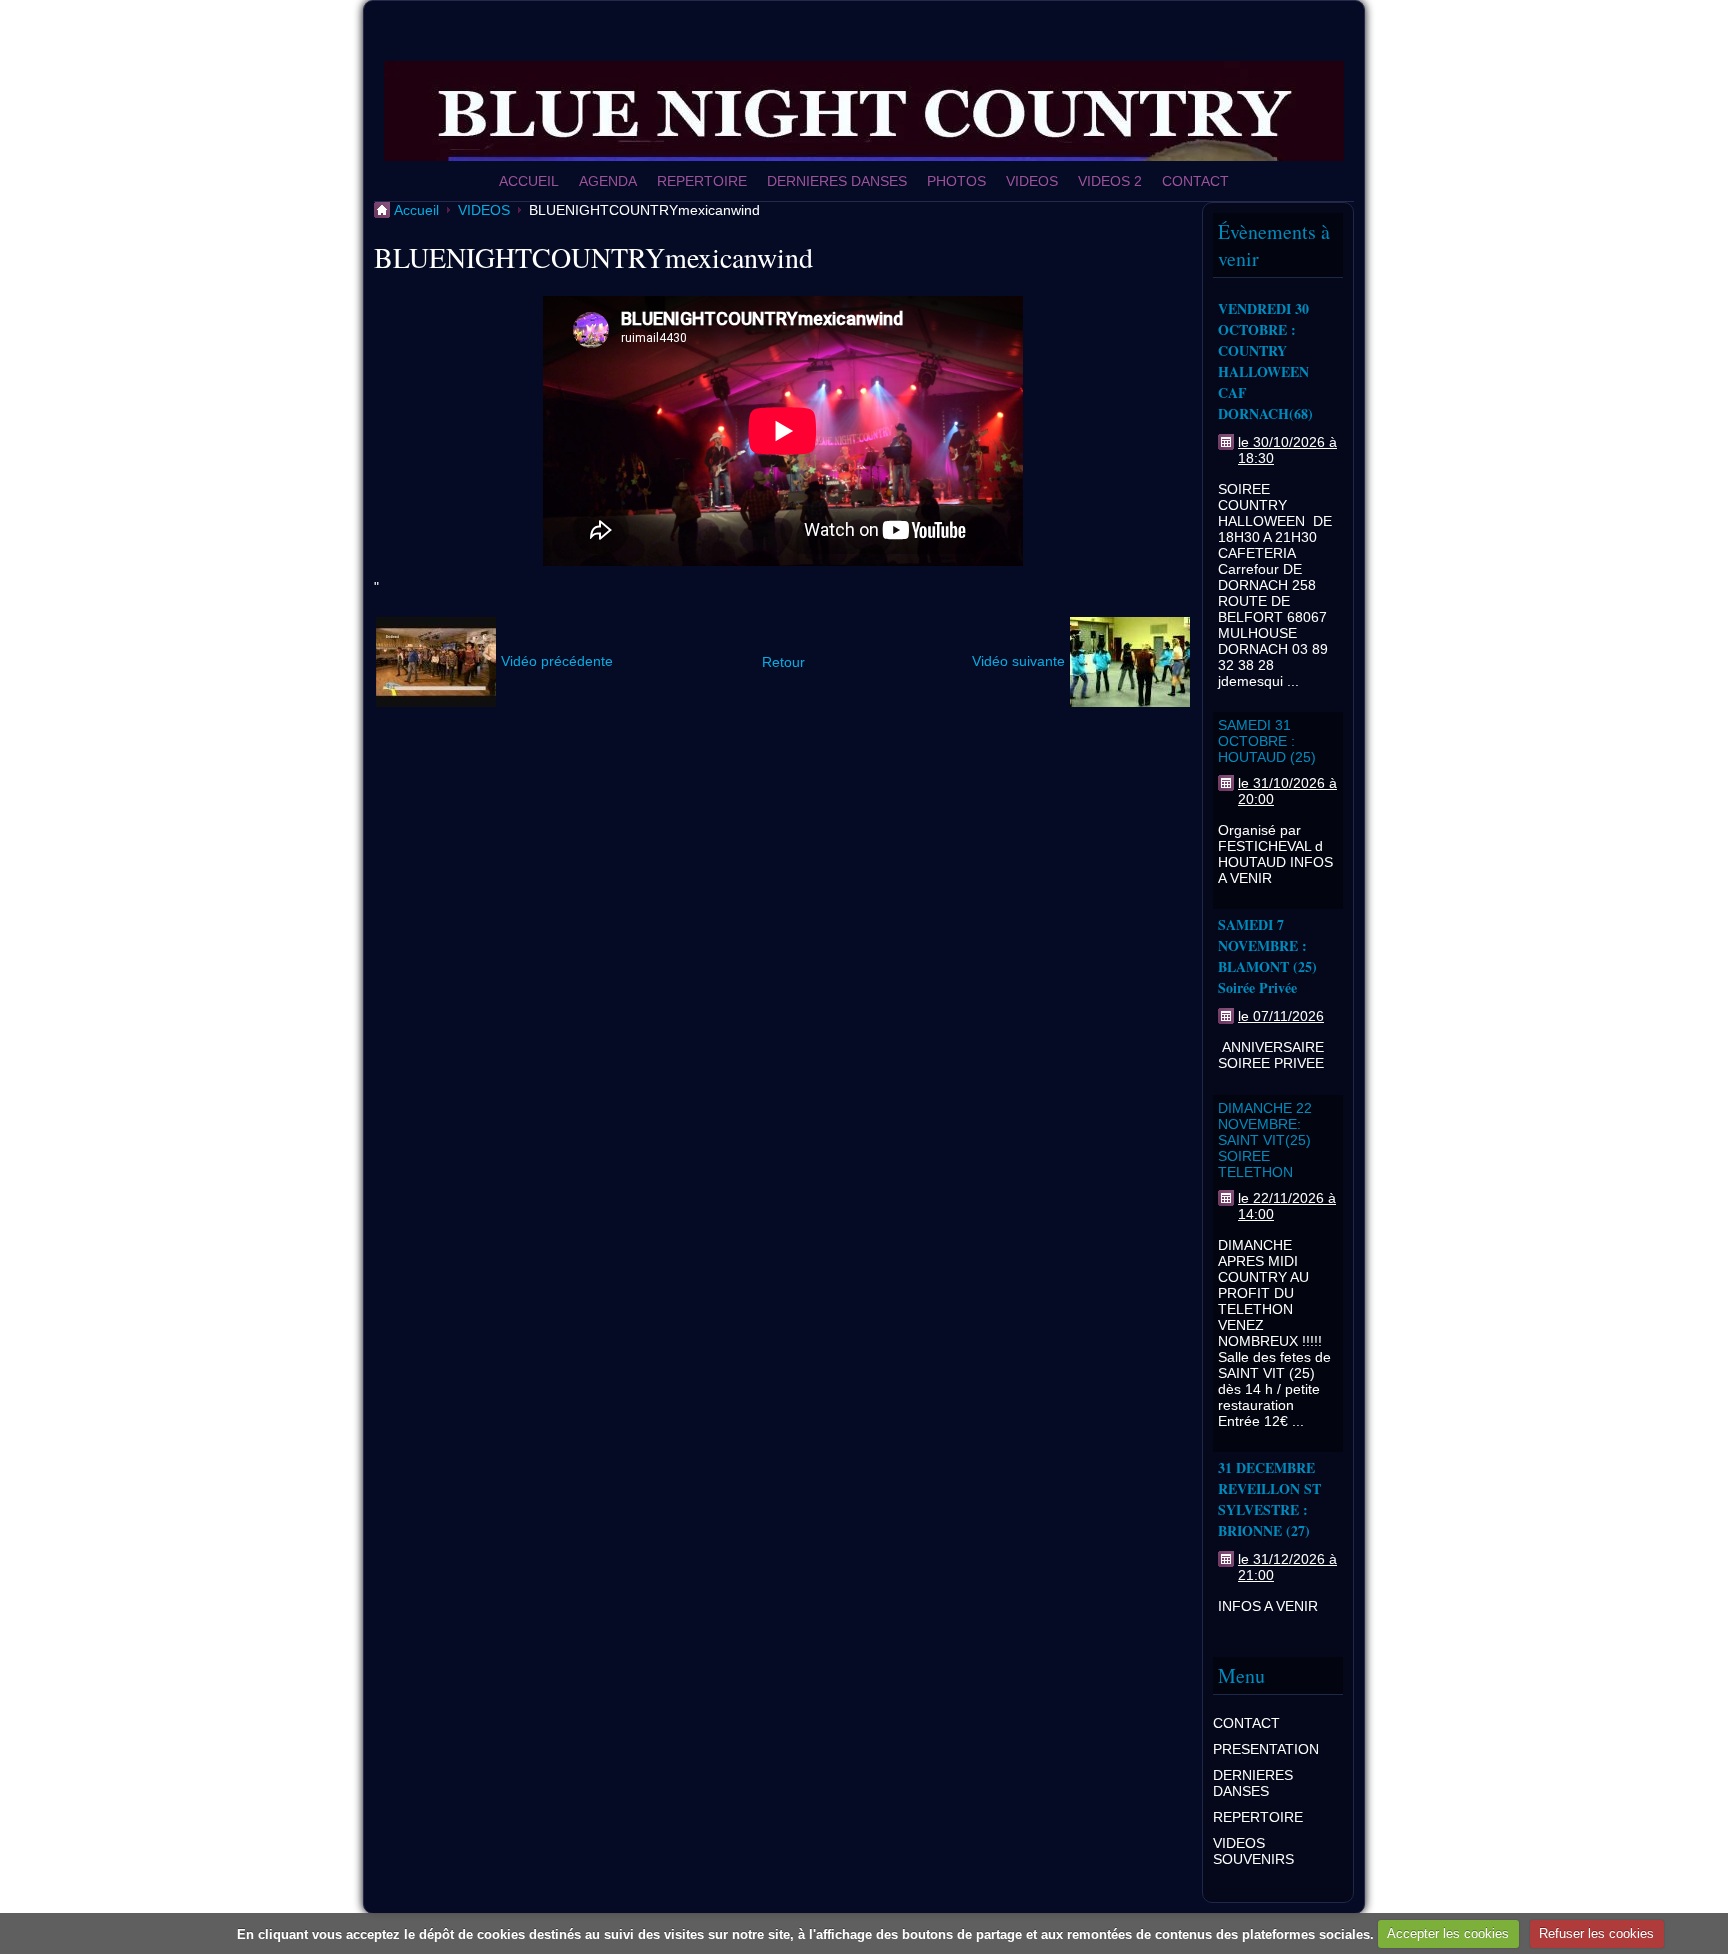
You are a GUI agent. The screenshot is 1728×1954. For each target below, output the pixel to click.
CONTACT (1195, 181)
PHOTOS (956, 181)
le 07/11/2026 (1281, 1016)
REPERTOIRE (702, 181)
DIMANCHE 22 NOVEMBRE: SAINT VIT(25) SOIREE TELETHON (1265, 1140)
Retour (783, 662)
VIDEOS (1032, 181)
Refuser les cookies (1596, 1933)
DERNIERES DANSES (837, 181)
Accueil (416, 210)
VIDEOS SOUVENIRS (1253, 1851)
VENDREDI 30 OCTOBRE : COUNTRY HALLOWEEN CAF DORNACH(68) (1265, 361)
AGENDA (608, 181)
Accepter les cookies (1448, 1933)
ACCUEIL (529, 181)
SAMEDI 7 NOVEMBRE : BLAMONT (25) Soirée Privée (1267, 956)
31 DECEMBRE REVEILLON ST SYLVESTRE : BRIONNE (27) (1269, 1499)
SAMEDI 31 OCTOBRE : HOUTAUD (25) (1267, 741)
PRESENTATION (1266, 1749)
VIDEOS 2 (1110, 181)
